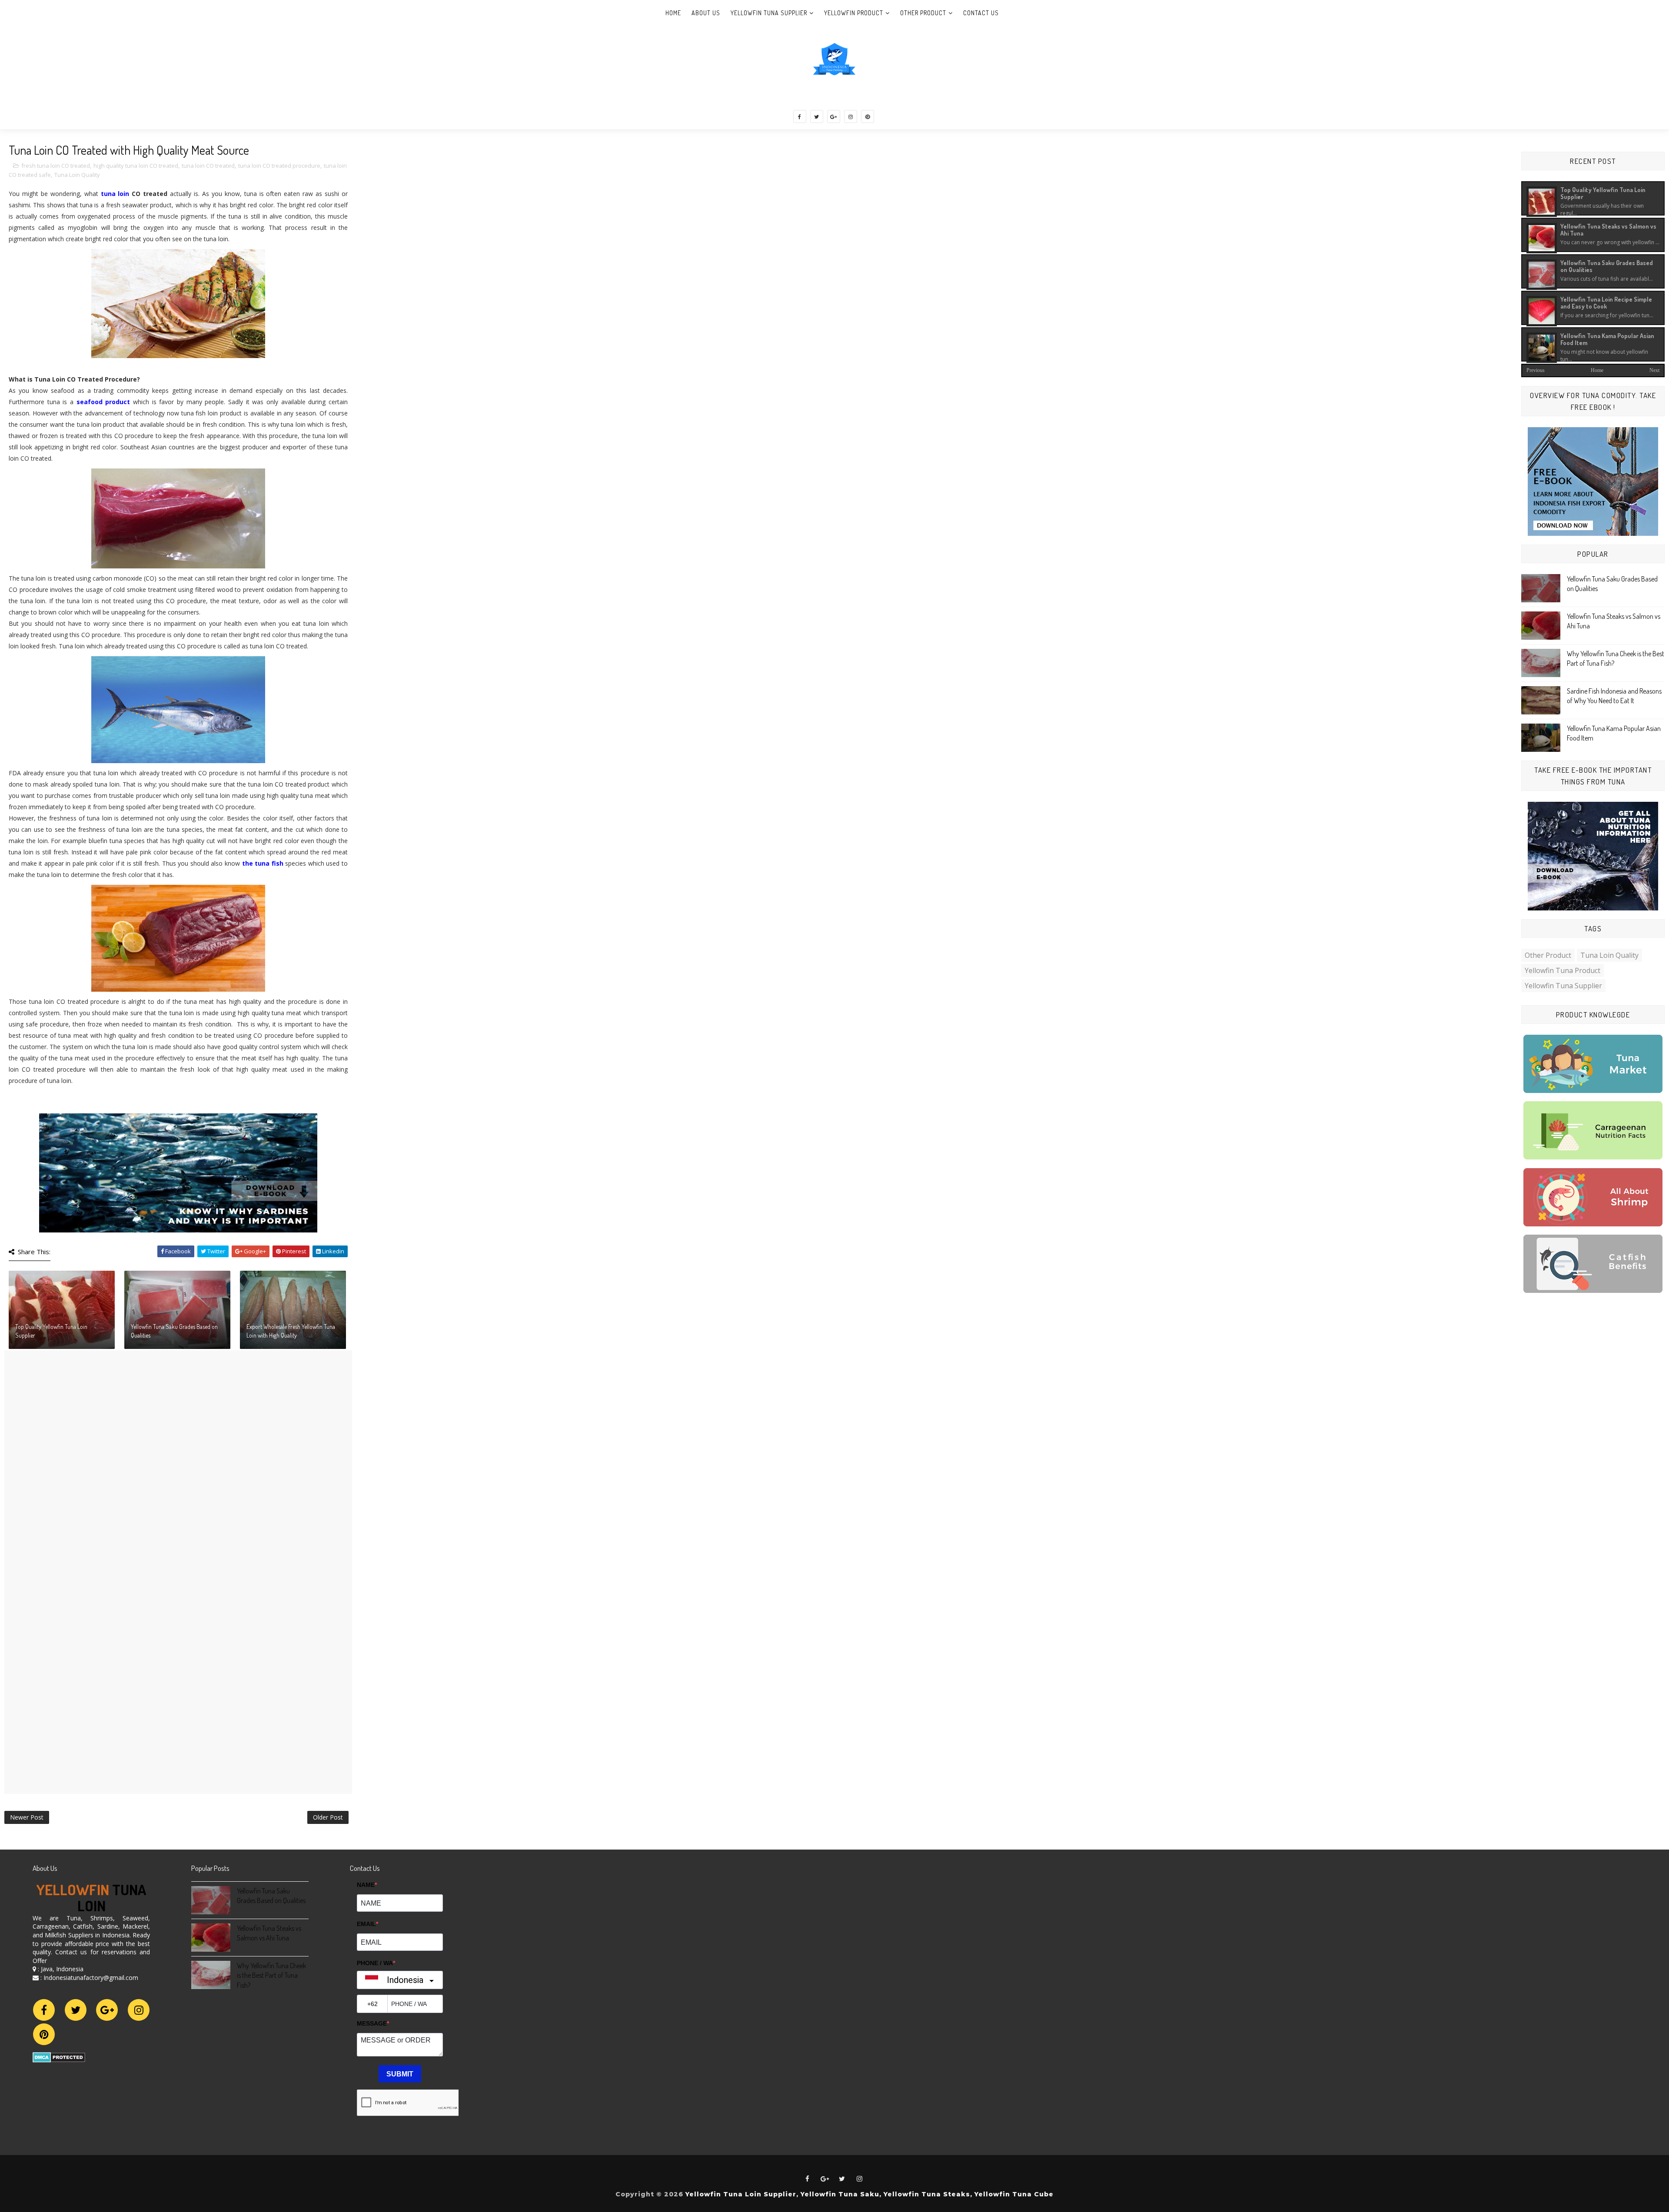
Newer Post (27, 1817)
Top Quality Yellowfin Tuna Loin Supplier (51, 1331)
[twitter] (817, 116)
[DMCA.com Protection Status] (59, 2057)
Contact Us (981, 13)
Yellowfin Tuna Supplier (769, 13)
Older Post (328, 1817)
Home (673, 13)
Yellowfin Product (854, 13)
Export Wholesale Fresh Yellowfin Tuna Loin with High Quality (291, 1331)
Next (1654, 370)
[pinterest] (868, 116)
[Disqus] (178, 1459)
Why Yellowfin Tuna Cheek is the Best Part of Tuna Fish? (271, 1975)
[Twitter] (76, 2010)
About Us (706, 13)
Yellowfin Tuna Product (1563, 970)
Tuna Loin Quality (77, 175)
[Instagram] (139, 2010)
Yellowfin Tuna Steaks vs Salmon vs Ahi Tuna (1608, 229)
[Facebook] (44, 2010)
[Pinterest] (44, 2034)
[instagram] (851, 116)
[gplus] (834, 116)
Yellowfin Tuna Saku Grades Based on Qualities (174, 1331)
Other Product (923, 13)
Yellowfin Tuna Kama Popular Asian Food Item (1607, 339)
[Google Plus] (107, 2010)
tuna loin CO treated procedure (279, 166)
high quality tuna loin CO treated (136, 166)
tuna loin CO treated (208, 166)
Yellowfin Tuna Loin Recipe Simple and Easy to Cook (1606, 302)
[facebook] (800, 116)
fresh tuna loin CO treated (56, 166)
